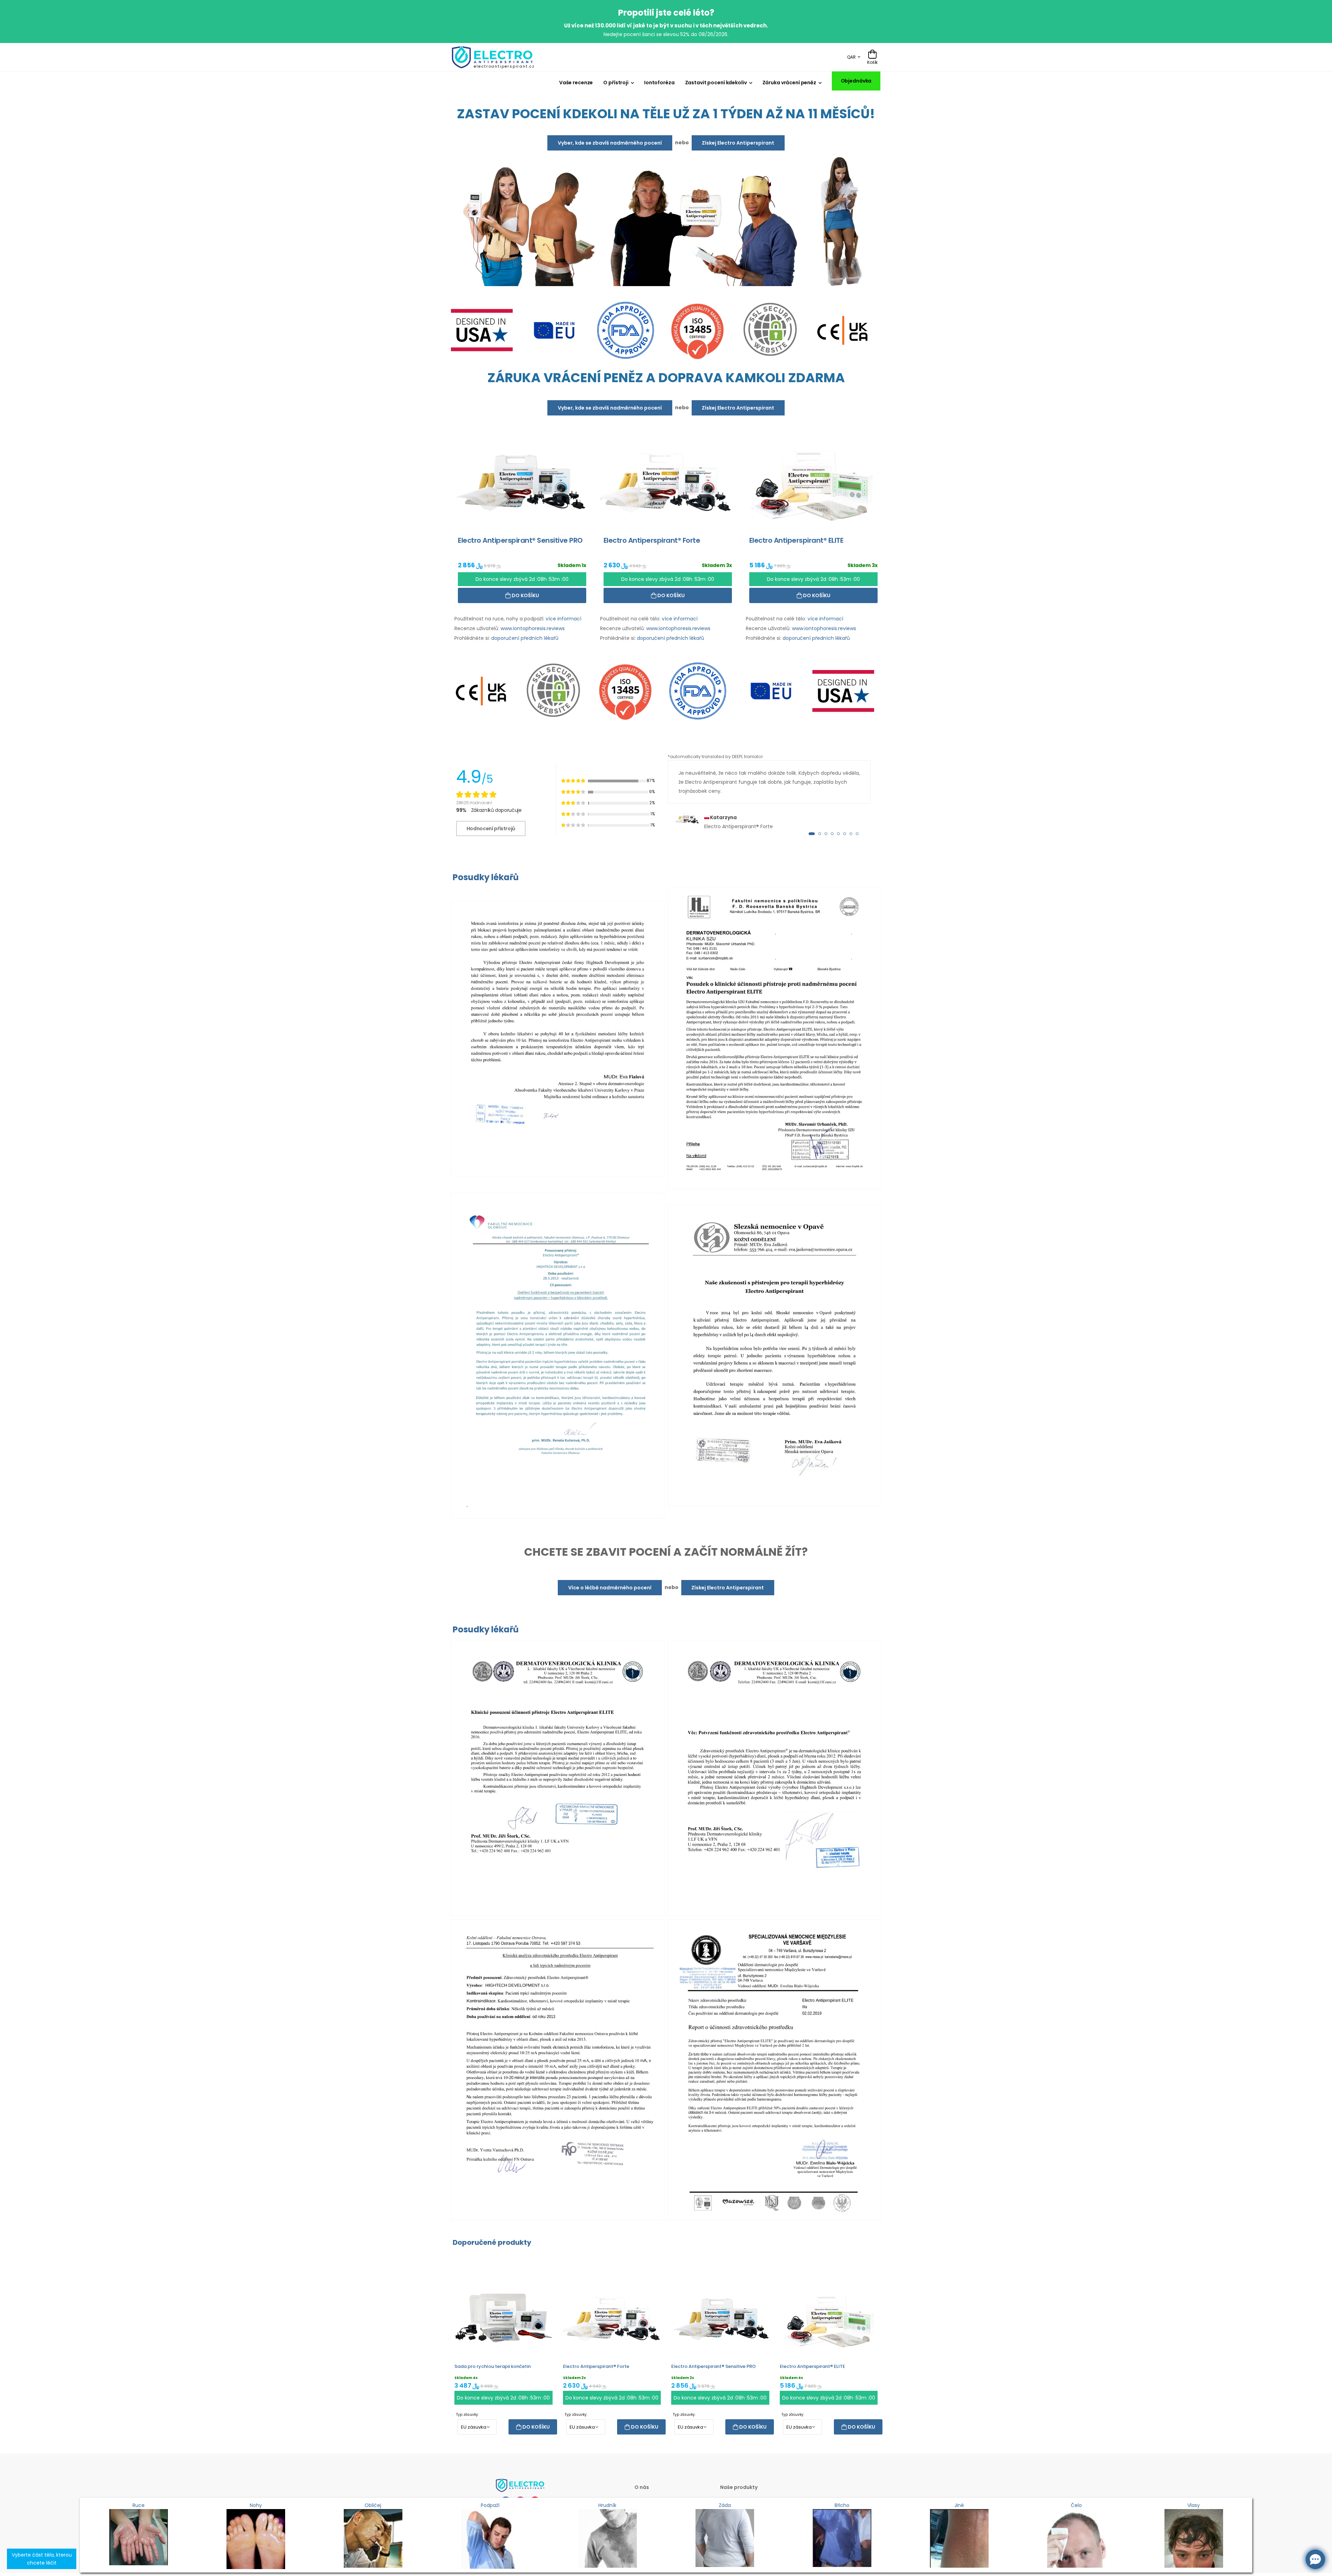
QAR (851, 57)
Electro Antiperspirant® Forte (596, 2366)
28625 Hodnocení (474, 803)
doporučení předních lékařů (525, 638)
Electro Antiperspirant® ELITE (812, 2366)
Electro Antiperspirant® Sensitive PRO (714, 2366)
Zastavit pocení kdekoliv (716, 83)
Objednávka (856, 81)
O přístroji (616, 83)
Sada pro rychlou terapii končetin (493, 2366)
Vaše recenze (576, 83)
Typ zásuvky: (467, 2415)
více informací (563, 619)
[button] (812, 834)
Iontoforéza (659, 83)
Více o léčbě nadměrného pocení (610, 1588)
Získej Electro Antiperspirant (738, 143)
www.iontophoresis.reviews (533, 628)
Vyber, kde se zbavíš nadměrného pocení (610, 143)
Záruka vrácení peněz (789, 83)
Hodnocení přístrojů (491, 828)
